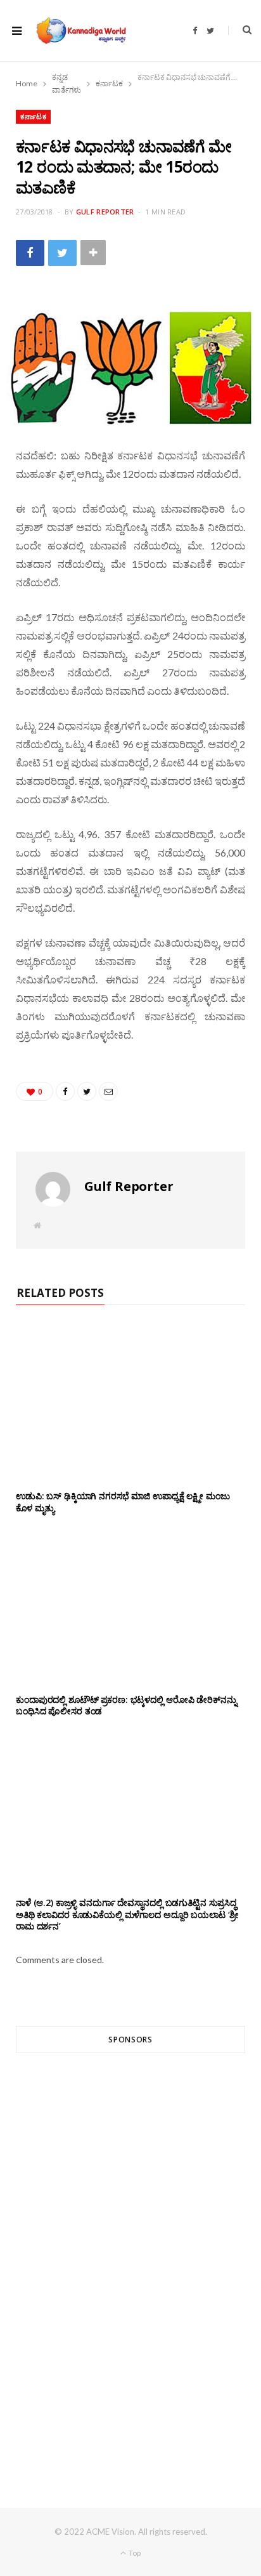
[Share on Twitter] (62, 253)
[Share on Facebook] (30, 253)
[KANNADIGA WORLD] (80, 30)
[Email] (108, 1091)
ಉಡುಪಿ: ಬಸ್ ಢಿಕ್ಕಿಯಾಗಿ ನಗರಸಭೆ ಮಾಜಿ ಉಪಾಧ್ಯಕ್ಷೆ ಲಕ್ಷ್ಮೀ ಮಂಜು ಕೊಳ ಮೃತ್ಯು (123, 1502)
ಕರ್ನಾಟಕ (33, 116)
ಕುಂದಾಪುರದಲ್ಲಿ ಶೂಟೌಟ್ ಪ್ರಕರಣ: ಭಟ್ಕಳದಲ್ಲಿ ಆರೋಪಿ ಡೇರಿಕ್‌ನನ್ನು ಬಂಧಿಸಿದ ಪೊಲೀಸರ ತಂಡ (126, 1705)
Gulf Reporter (105, 212)
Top (134, 2553)
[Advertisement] (130, 2257)
